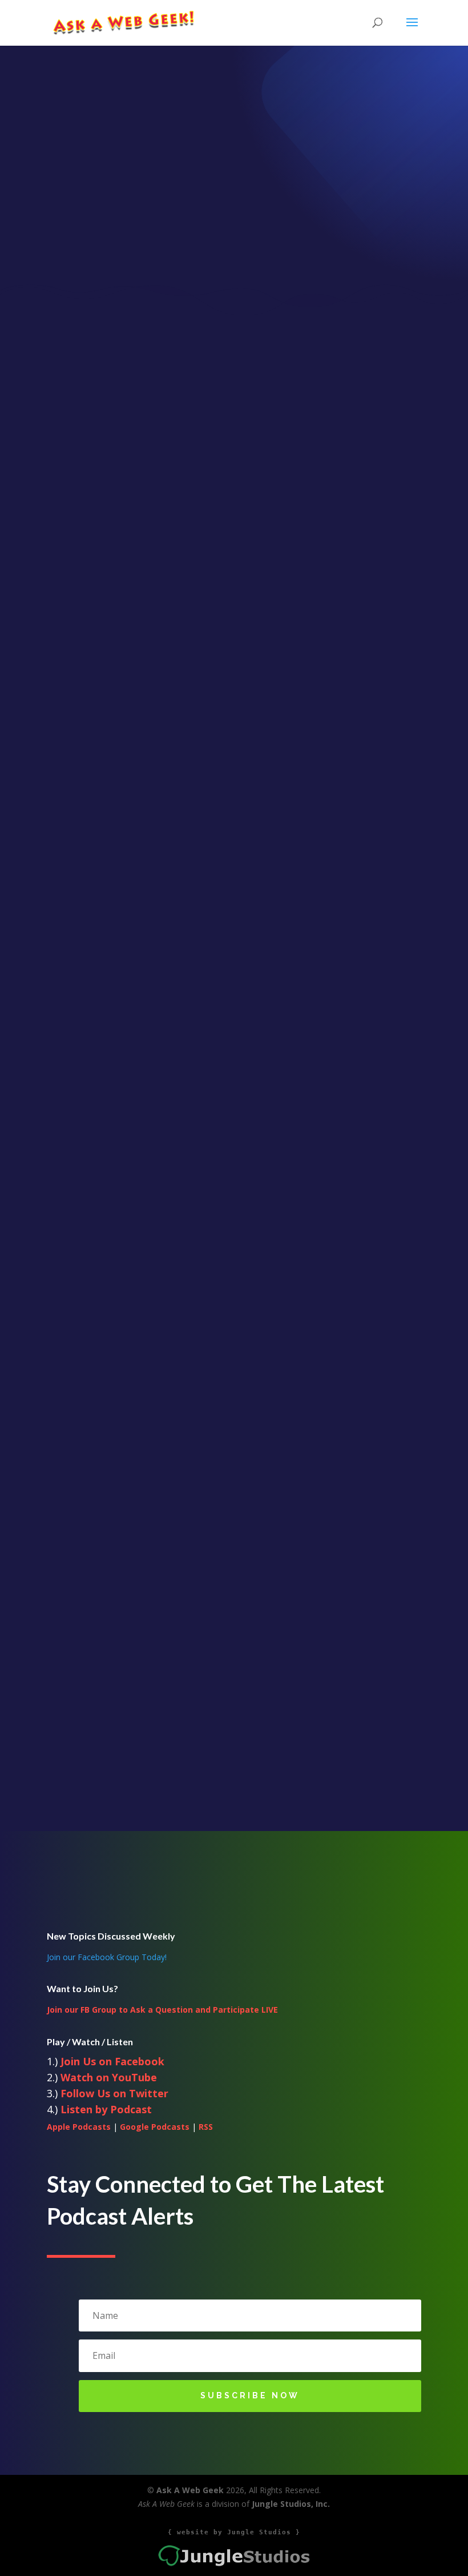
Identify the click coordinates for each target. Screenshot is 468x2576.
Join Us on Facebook (112, 2061)
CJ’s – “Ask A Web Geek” (237, 1627)
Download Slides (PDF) (234, 1194)
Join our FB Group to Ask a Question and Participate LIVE (162, 2010)
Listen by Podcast (106, 2109)
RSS (206, 2127)
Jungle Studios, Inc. (291, 2504)
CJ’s (237, 1649)
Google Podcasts (155, 2127)
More (237, 1670)
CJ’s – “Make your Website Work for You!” (237, 1606)
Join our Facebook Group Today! (107, 1957)
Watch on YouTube (109, 2077)
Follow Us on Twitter (114, 2093)
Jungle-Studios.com (234, 1790)
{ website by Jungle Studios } (234, 2532)
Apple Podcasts (79, 2127)
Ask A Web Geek (190, 2490)
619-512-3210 (234, 1762)
